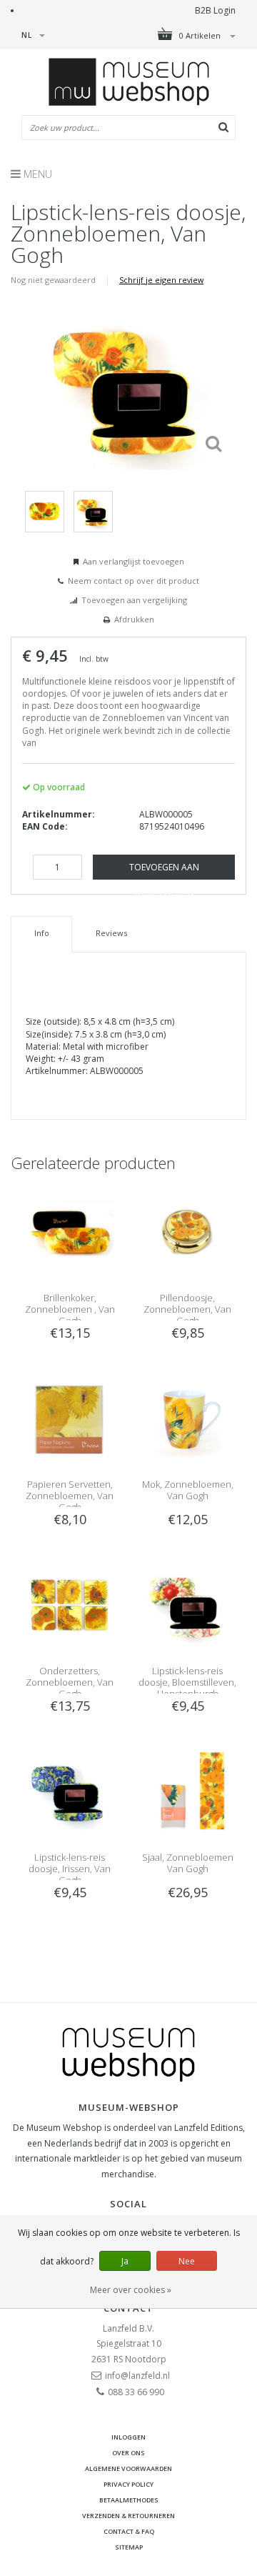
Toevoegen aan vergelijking (134, 600)
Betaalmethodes (129, 2500)
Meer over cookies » (131, 2290)
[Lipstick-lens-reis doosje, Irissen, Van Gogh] (70, 1791)
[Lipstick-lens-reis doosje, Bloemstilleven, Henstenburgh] (187, 1604)
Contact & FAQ (129, 2531)
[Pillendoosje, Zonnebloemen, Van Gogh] (187, 1231)
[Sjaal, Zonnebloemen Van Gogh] (187, 1791)
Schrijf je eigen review (161, 280)
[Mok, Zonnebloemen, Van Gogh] (187, 1417)
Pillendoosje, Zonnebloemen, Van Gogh (187, 1309)
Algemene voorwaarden (128, 2468)
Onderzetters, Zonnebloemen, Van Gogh (70, 1682)
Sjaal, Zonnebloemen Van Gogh (188, 1863)
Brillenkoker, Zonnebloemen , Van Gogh (70, 1309)
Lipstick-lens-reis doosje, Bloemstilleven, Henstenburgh (187, 1682)
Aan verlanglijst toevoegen (133, 561)
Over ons (128, 2453)
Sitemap (129, 2547)
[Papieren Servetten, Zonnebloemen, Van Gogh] (70, 1417)
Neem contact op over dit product (133, 581)
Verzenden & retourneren (128, 2516)
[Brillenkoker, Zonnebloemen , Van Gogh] (70, 1231)
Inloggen (128, 2437)
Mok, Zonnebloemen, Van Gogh (188, 1490)
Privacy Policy (128, 2484)
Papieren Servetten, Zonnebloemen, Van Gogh (70, 1496)
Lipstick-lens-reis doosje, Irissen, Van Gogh (70, 1869)
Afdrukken (134, 619)
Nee (187, 2261)
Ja (125, 2261)
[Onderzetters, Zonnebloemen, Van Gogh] (70, 1604)
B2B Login (215, 10)
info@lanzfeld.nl (137, 2376)
